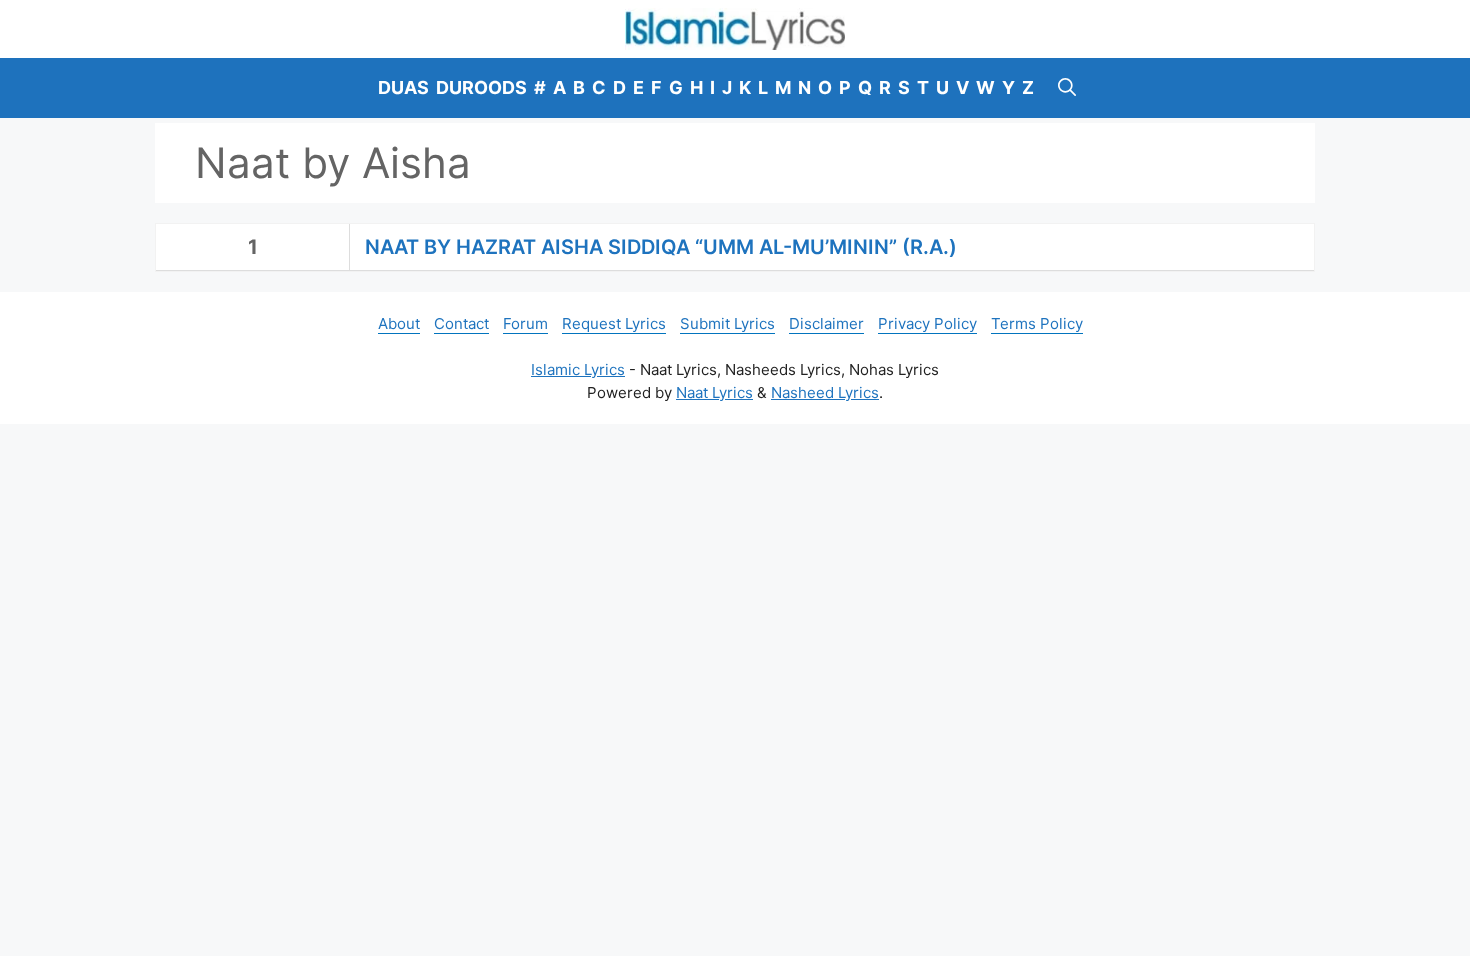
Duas (403, 87)
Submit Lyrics (727, 323)
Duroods (481, 87)
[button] (1067, 88)
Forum (525, 323)
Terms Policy (1037, 323)
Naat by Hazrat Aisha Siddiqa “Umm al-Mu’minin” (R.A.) (661, 247)
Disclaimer (826, 323)
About (399, 323)
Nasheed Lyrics (825, 392)
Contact (461, 323)
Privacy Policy (927, 323)
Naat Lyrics (714, 392)
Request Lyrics (614, 323)
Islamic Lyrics (578, 369)
